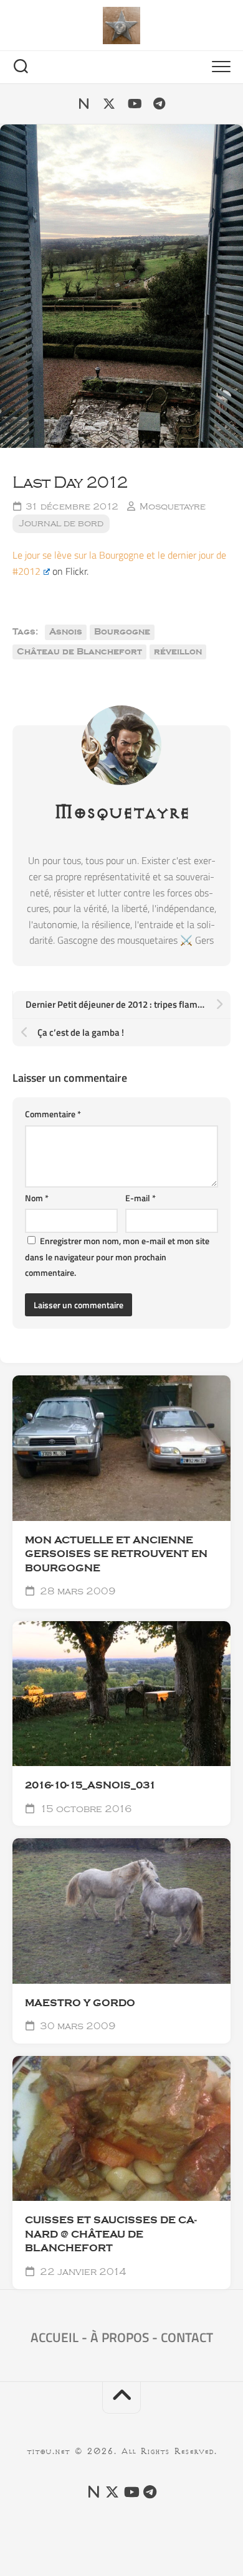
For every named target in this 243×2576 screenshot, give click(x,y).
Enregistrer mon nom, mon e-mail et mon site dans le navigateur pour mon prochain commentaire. (117, 1257)
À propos (120, 2337)
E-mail (141, 1198)
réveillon (178, 652)
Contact (187, 2337)
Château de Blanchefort (79, 652)
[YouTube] (134, 104)
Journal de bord (61, 523)
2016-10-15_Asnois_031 (90, 1785)
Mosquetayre (173, 507)
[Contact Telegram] (159, 104)
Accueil (55, 2337)
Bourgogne (122, 632)
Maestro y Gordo (80, 2003)
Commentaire (53, 1114)
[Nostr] (84, 104)
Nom (37, 1198)
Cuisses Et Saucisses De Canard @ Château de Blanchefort (111, 2234)
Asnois (66, 632)
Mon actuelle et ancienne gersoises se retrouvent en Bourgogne (116, 1554)
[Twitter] (109, 104)
